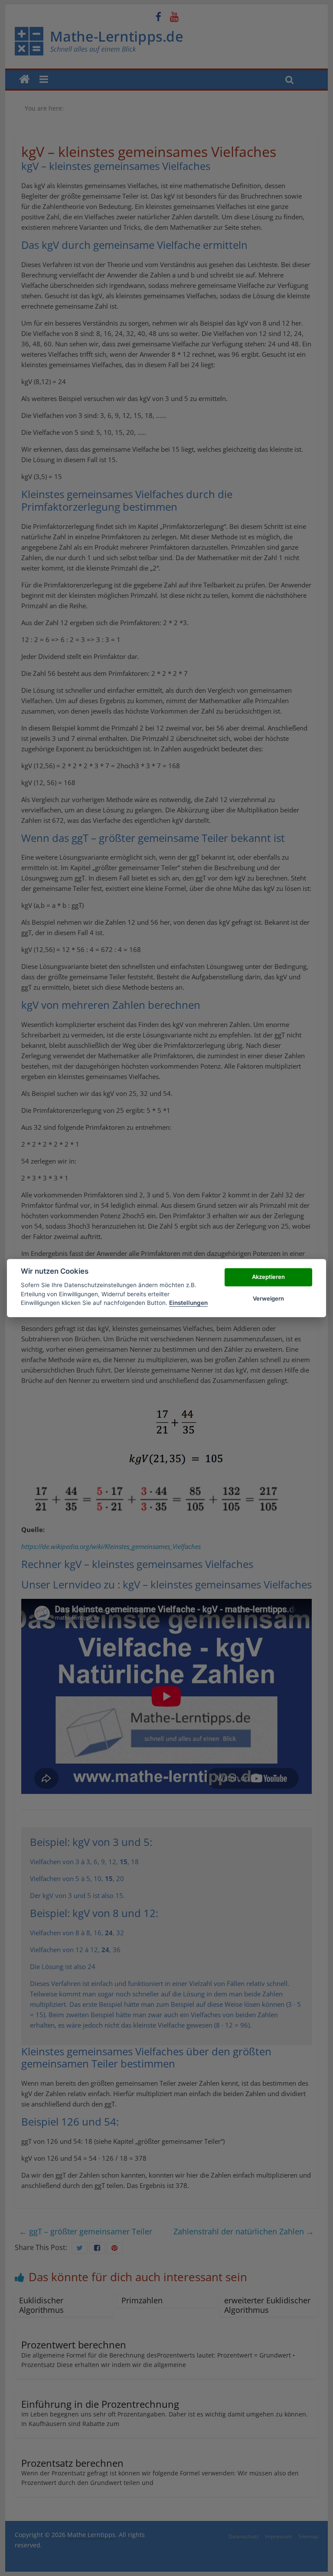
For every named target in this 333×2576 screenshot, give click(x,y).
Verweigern (268, 1298)
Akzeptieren (268, 1277)
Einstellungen (188, 1303)
